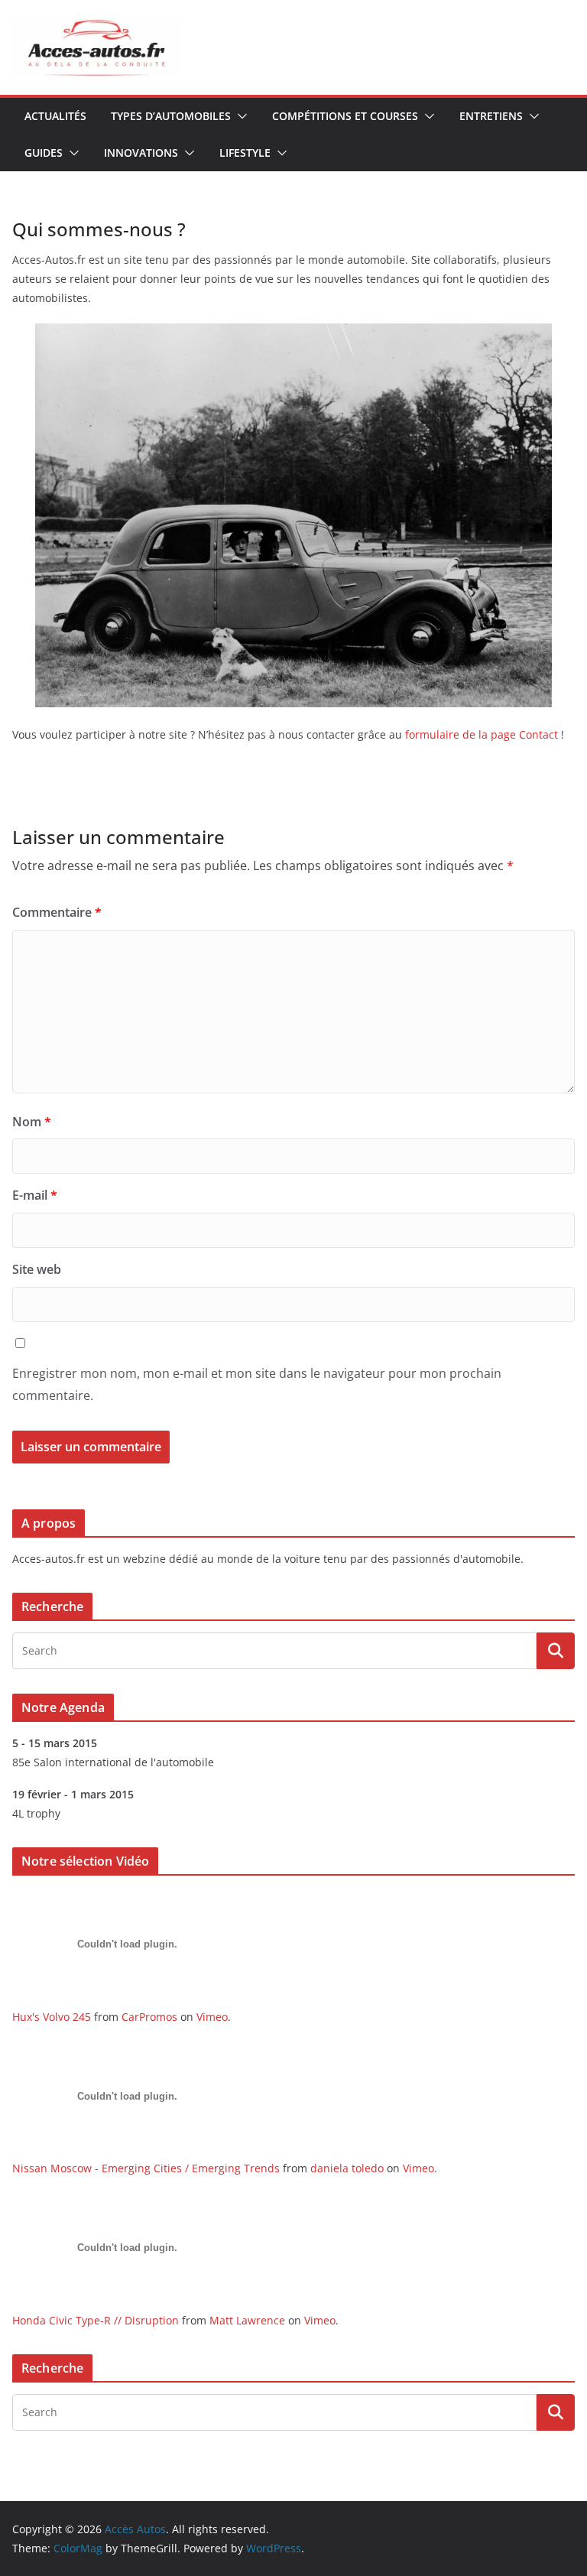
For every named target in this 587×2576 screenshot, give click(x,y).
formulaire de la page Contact (482, 734)
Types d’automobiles (171, 116)
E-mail (35, 1195)
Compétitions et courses (345, 116)
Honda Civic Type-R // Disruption (96, 2320)
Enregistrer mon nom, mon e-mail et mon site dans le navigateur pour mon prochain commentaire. (257, 1384)
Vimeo (212, 2017)
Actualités (55, 116)
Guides (44, 153)
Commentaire (57, 912)
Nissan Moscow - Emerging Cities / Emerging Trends (146, 2168)
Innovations (141, 153)
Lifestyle (245, 153)
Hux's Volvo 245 (52, 2017)
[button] (239, 116)
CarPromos (149, 2017)
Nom (32, 1122)
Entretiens (491, 116)
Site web (37, 1269)
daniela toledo (347, 2168)
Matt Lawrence (247, 2320)
